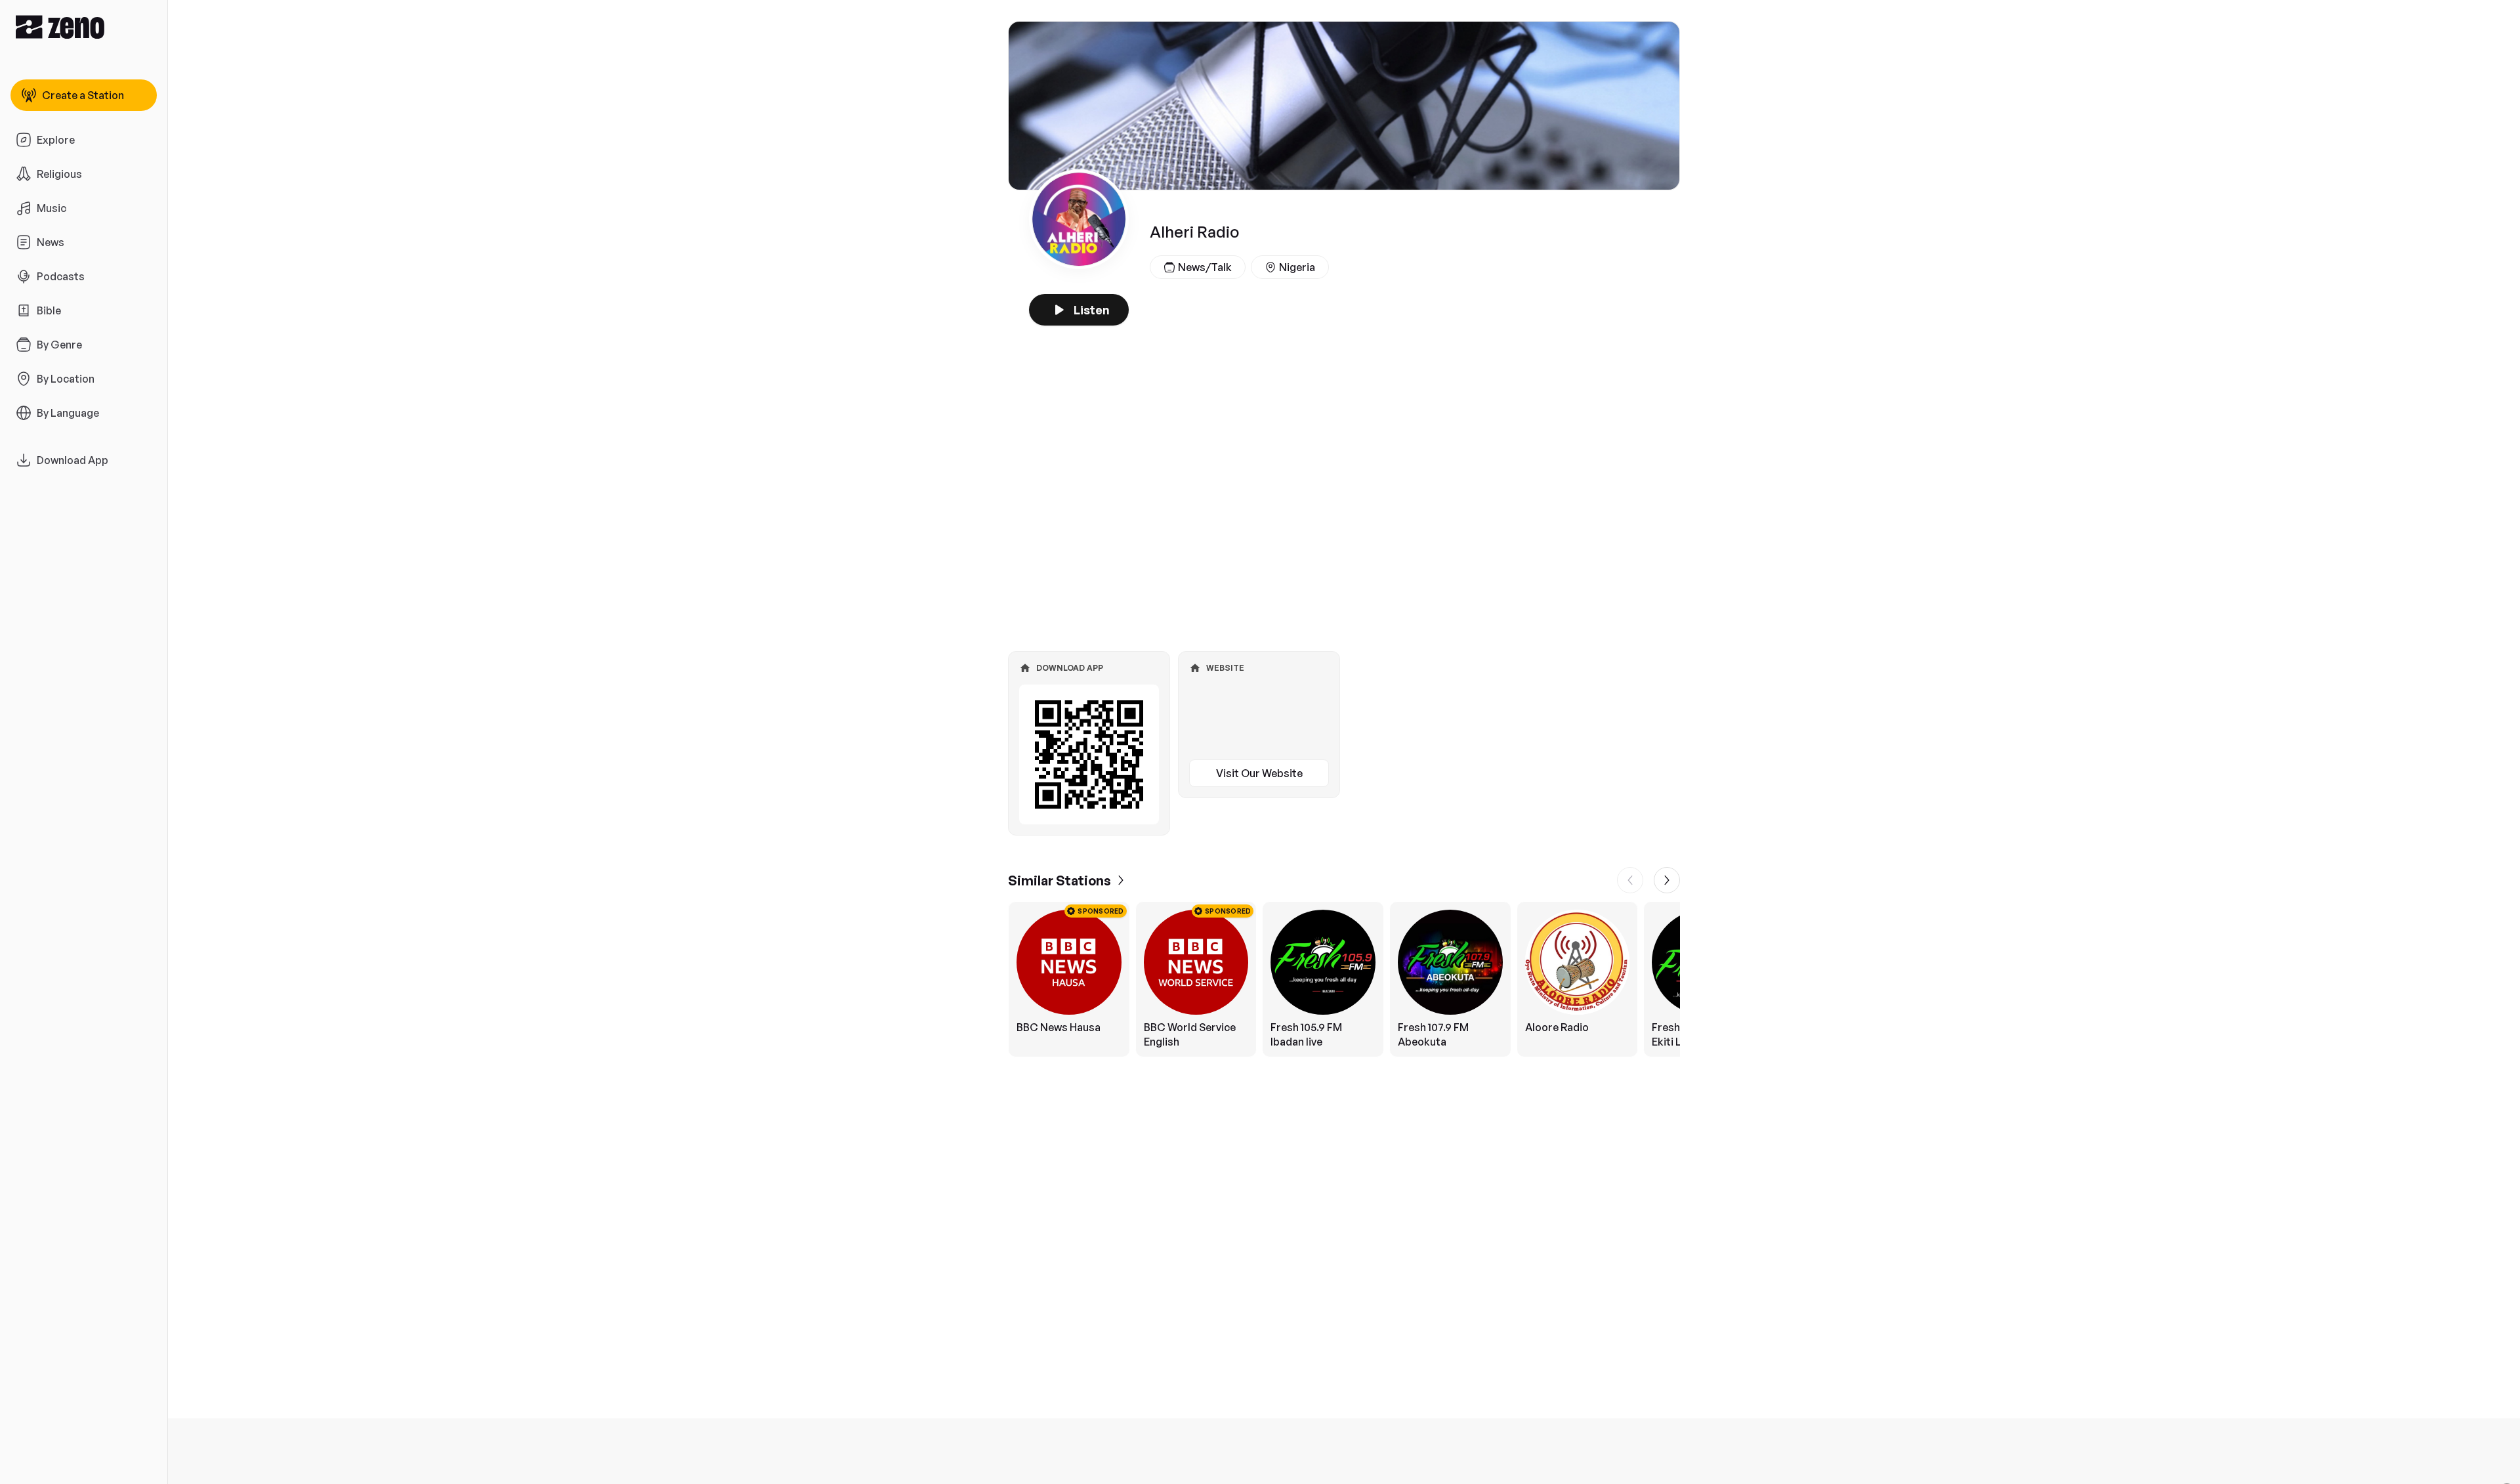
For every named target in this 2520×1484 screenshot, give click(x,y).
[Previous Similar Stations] (1630, 880)
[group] (1344, 979)
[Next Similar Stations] (1667, 880)
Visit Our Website (1259, 773)
